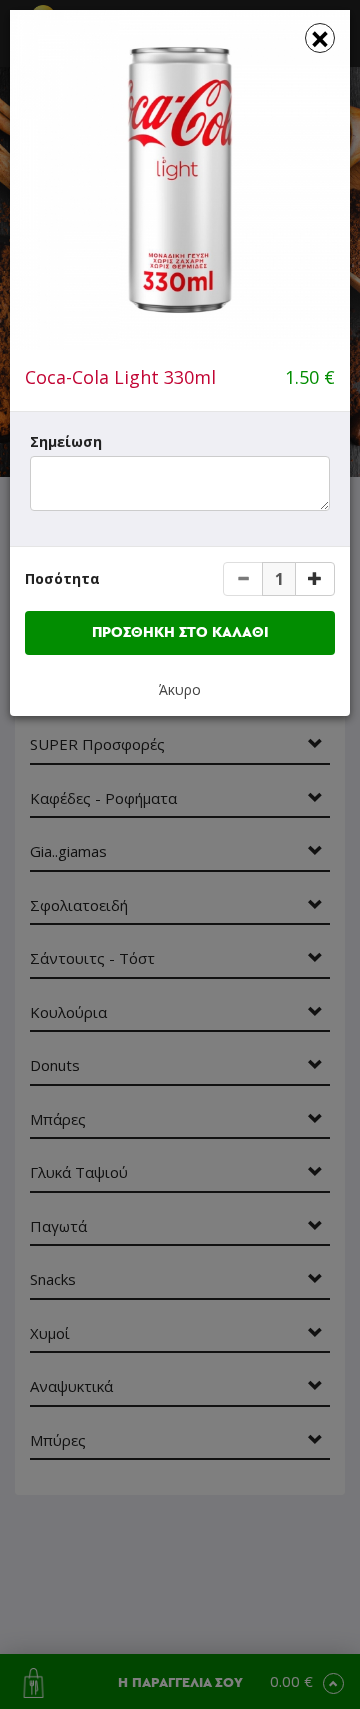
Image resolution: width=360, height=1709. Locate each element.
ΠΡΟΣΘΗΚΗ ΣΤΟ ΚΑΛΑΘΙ (180, 632)
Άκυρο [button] (180, 689)
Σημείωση (66, 441)
